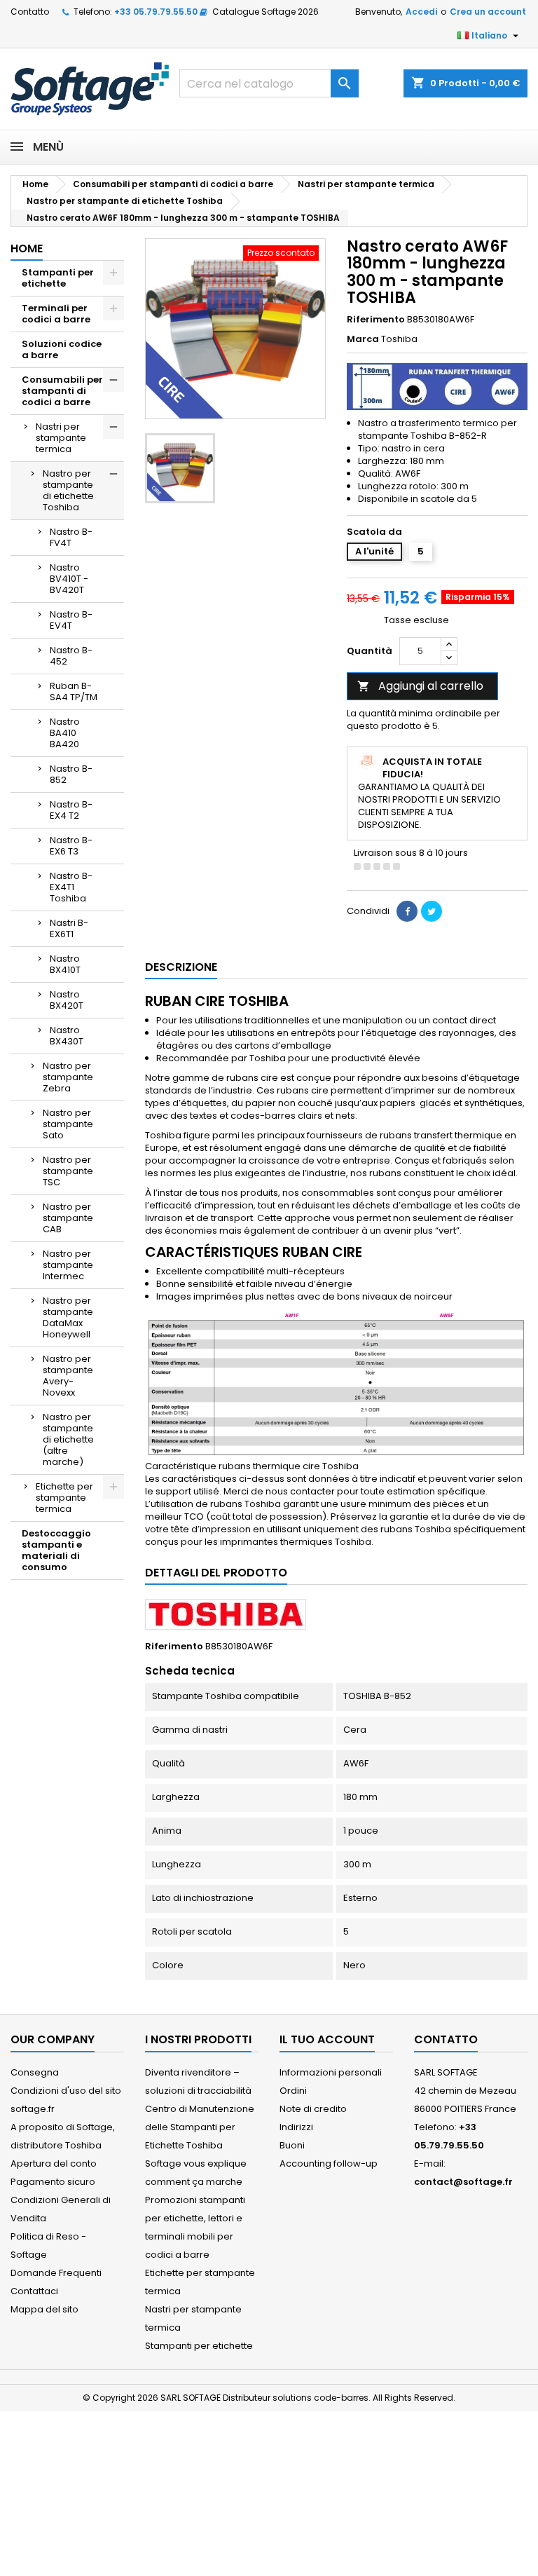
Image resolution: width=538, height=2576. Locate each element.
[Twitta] (432, 911)
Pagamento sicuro (53, 2182)
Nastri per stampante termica (61, 438)
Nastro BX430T (67, 1036)
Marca (363, 339)
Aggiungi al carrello (420, 686)
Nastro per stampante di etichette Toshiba (68, 490)
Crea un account (488, 12)
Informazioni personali (331, 2072)
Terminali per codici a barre (56, 314)
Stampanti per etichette (58, 278)
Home (27, 248)
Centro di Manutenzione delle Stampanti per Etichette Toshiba (200, 2127)
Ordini (293, 2091)
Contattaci (34, 2291)
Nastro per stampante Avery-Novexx (68, 1376)
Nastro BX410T (65, 964)
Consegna (35, 2072)
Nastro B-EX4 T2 (71, 810)
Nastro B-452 (71, 656)
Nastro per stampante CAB (68, 1218)
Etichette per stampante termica (64, 1498)
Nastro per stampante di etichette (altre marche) (68, 1439)
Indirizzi (296, 2127)
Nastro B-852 (71, 774)
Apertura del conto (54, 2163)
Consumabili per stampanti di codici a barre (62, 391)
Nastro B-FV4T (71, 537)
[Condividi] (407, 911)
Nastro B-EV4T (71, 620)
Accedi (421, 12)
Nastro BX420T (67, 1000)
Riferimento (376, 320)
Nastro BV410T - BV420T (69, 579)
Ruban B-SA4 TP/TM (74, 691)
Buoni (292, 2145)
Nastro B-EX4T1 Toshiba (71, 887)
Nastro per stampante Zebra (68, 1077)
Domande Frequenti (56, 2273)
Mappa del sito (44, 2309)
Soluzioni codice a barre (62, 349)
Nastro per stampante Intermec (68, 1265)
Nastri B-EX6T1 (69, 928)
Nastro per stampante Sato (68, 1124)
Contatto (30, 12)
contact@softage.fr (463, 2182)
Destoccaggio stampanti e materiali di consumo (56, 1550)
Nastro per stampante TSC (68, 1171)
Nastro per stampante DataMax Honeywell (68, 1317)
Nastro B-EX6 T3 (71, 846)
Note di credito (313, 2109)
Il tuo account (327, 2039)
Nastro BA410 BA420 (65, 733)
